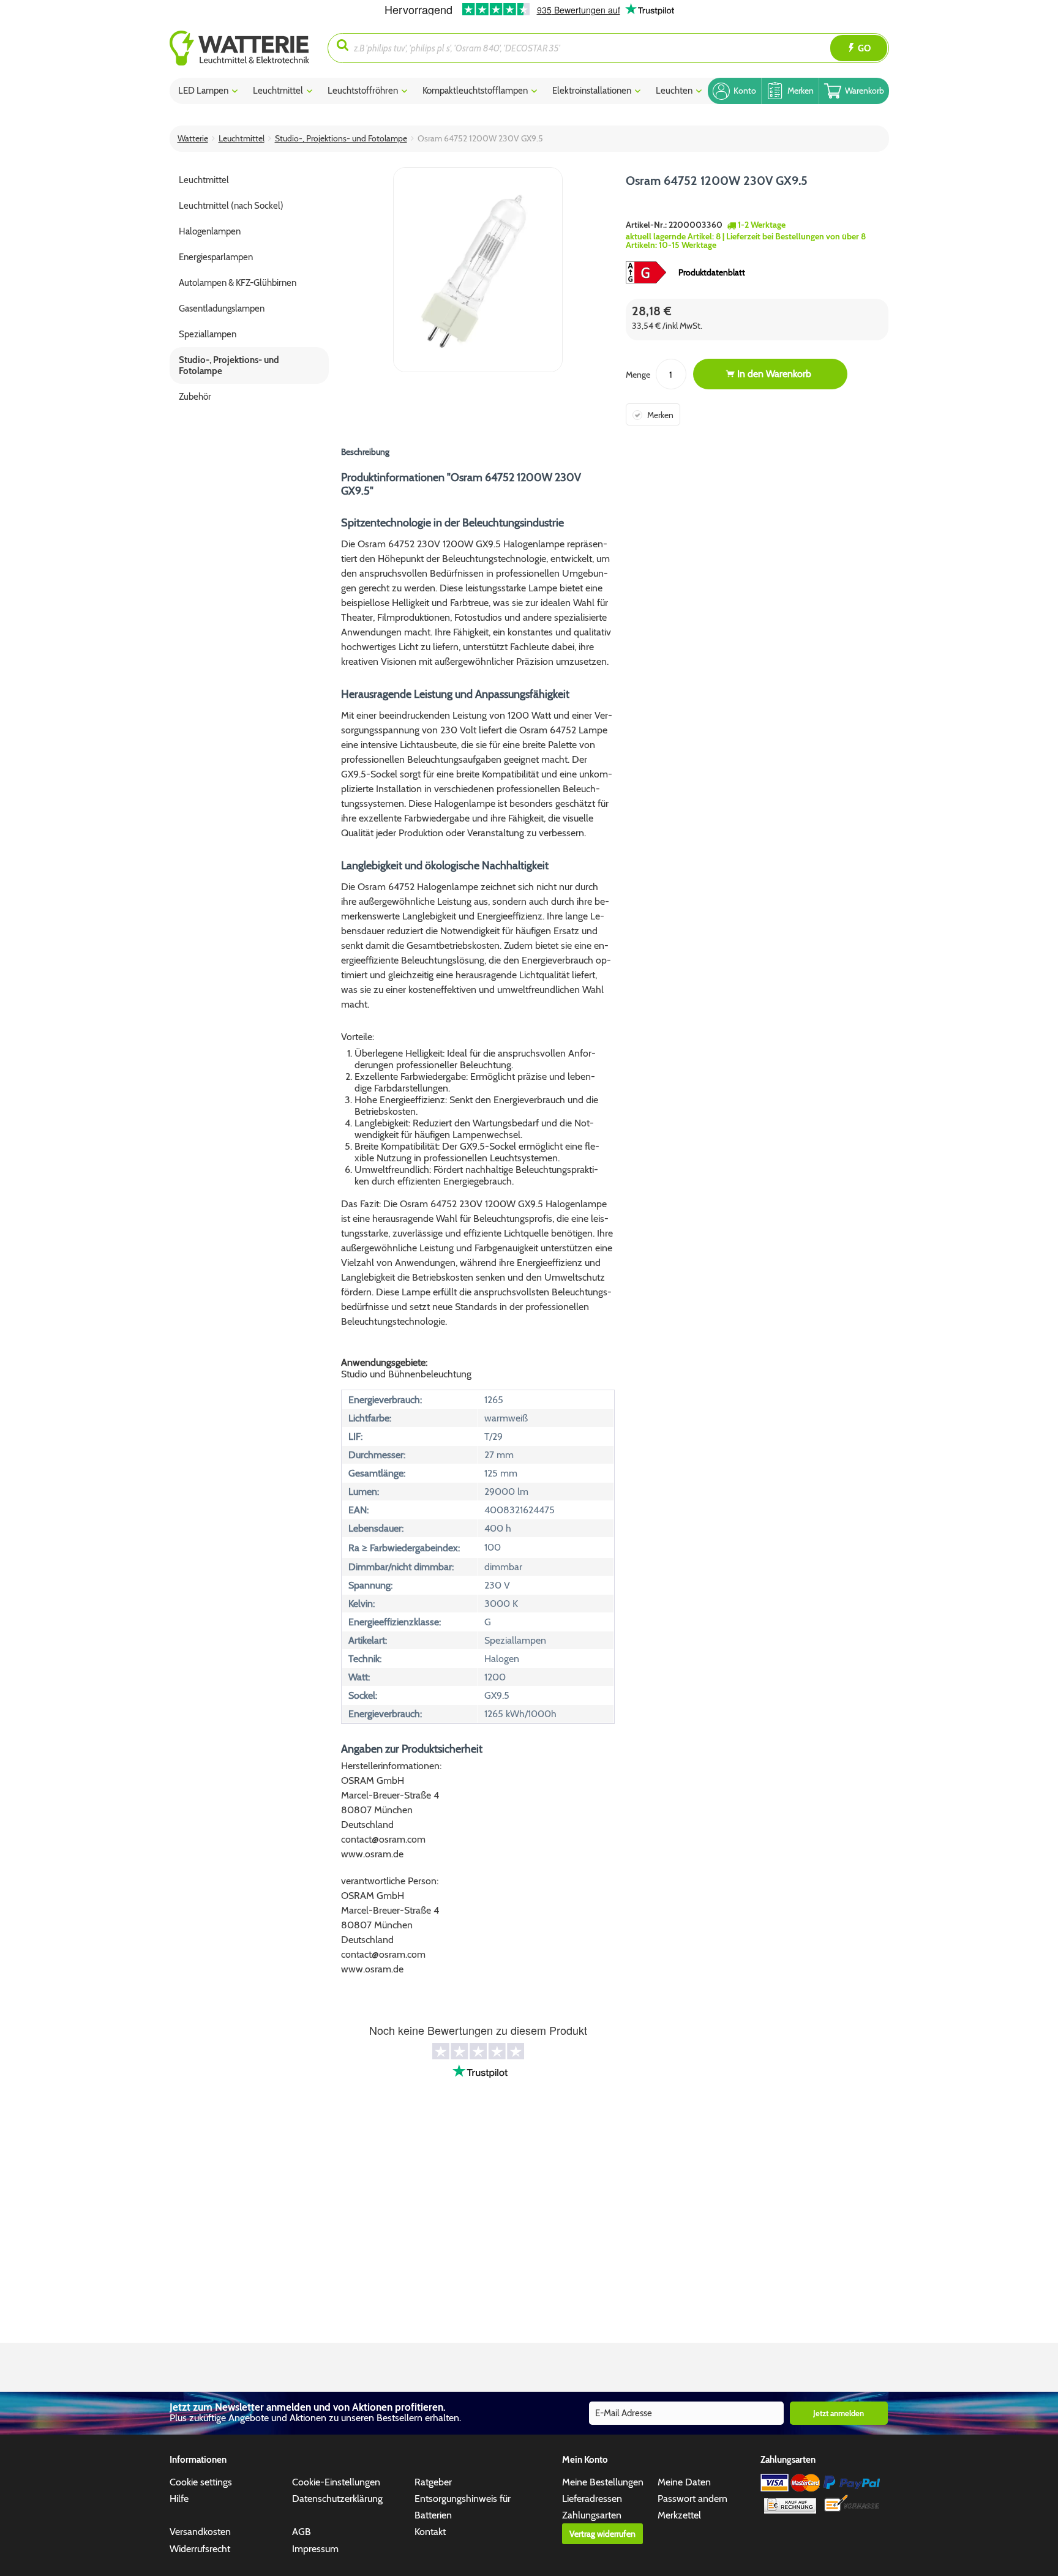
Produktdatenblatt (712, 272)
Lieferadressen (592, 2499)
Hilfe (179, 2499)
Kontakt (430, 2532)
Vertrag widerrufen (602, 2534)
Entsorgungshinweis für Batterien (463, 2507)
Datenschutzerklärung (337, 2499)
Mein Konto (585, 2460)
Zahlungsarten (592, 2515)
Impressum (315, 2549)
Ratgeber (433, 2482)
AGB (302, 2532)
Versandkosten (200, 2532)
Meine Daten (684, 2482)
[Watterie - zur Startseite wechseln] (239, 48)
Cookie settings (201, 2482)
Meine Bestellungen (603, 2482)
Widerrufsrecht (200, 2549)
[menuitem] (249, 48)
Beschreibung (365, 452)
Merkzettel (679, 2515)
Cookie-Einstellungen (336, 2482)
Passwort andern (692, 2499)
